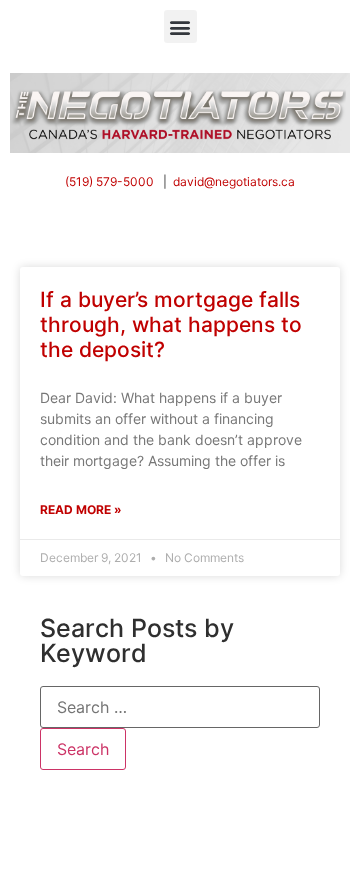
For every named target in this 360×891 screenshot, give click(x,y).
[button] (180, 26)
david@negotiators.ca (234, 181)
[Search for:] (180, 707)
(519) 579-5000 (109, 181)
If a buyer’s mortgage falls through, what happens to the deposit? (171, 324)
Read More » (81, 509)
